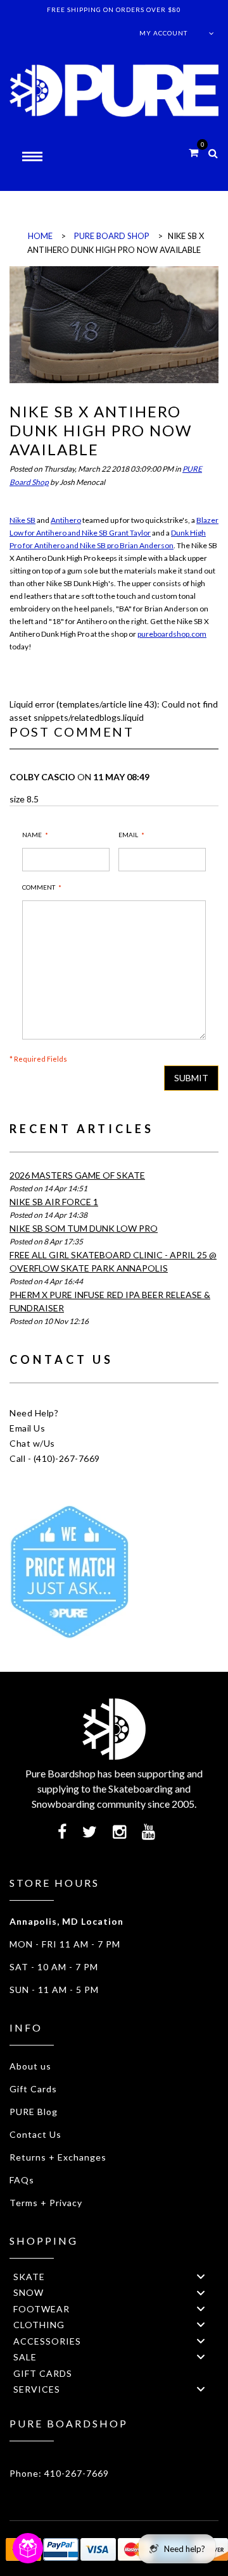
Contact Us (35, 2134)
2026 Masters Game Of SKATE (77, 1175)
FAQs (22, 2180)
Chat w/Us (32, 1443)
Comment (39, 887)
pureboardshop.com (172, 634)
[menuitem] (114, 2276)
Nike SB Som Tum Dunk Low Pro (84, 1228)
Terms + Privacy (46, 2203)
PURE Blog (34, 2112)
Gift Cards (33, 2089)
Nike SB (22, 520)
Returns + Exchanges (58, 2157)
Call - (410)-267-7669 (55, 1458)
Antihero (66, 520)
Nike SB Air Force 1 (54, 1202)
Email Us (27, 1428)
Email (128, 835)
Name (32, 835)
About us (30, 2066)
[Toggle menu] (201, 2277)
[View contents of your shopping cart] (193, 152)
